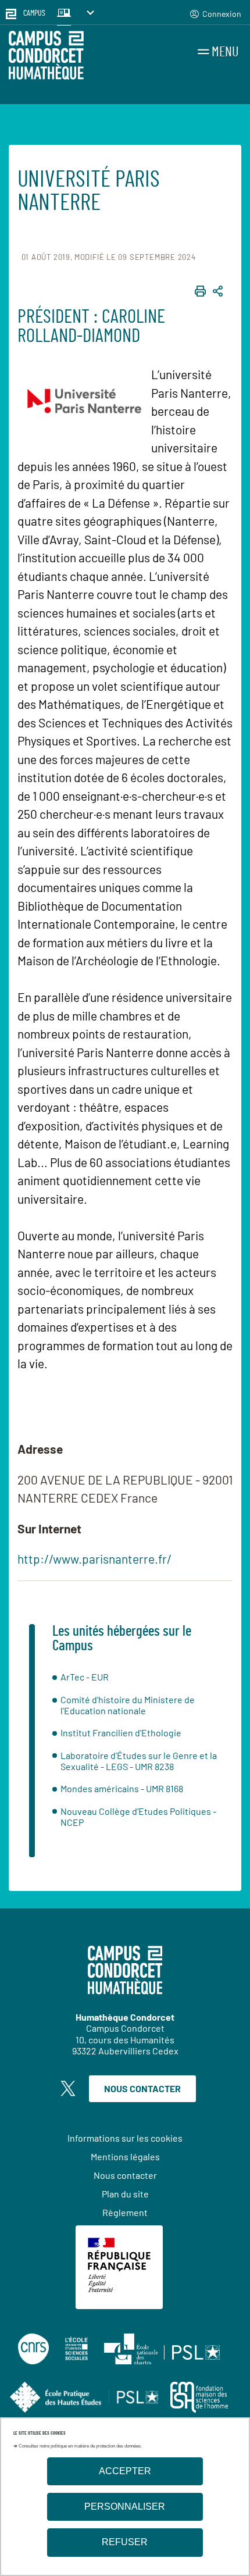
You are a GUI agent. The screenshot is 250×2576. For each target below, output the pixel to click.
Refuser (125, 2542)
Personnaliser (125, 2507)
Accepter (125, 2471)
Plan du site (125, 2194)
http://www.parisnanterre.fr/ (94, 1559)
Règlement (125, 2212)
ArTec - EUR (85, 1677)
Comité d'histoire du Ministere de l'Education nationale (128, 1705)
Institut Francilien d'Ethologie (121, 1733)
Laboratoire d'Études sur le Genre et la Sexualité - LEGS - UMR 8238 (139, 1761)
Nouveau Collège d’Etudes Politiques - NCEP (138, 1817)
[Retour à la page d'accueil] (46, 57)
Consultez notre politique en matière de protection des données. (80, 2446)
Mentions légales (125, 2156)
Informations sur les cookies (125, 2138)
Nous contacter (142, 2088)
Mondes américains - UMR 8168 (122, 1788)
